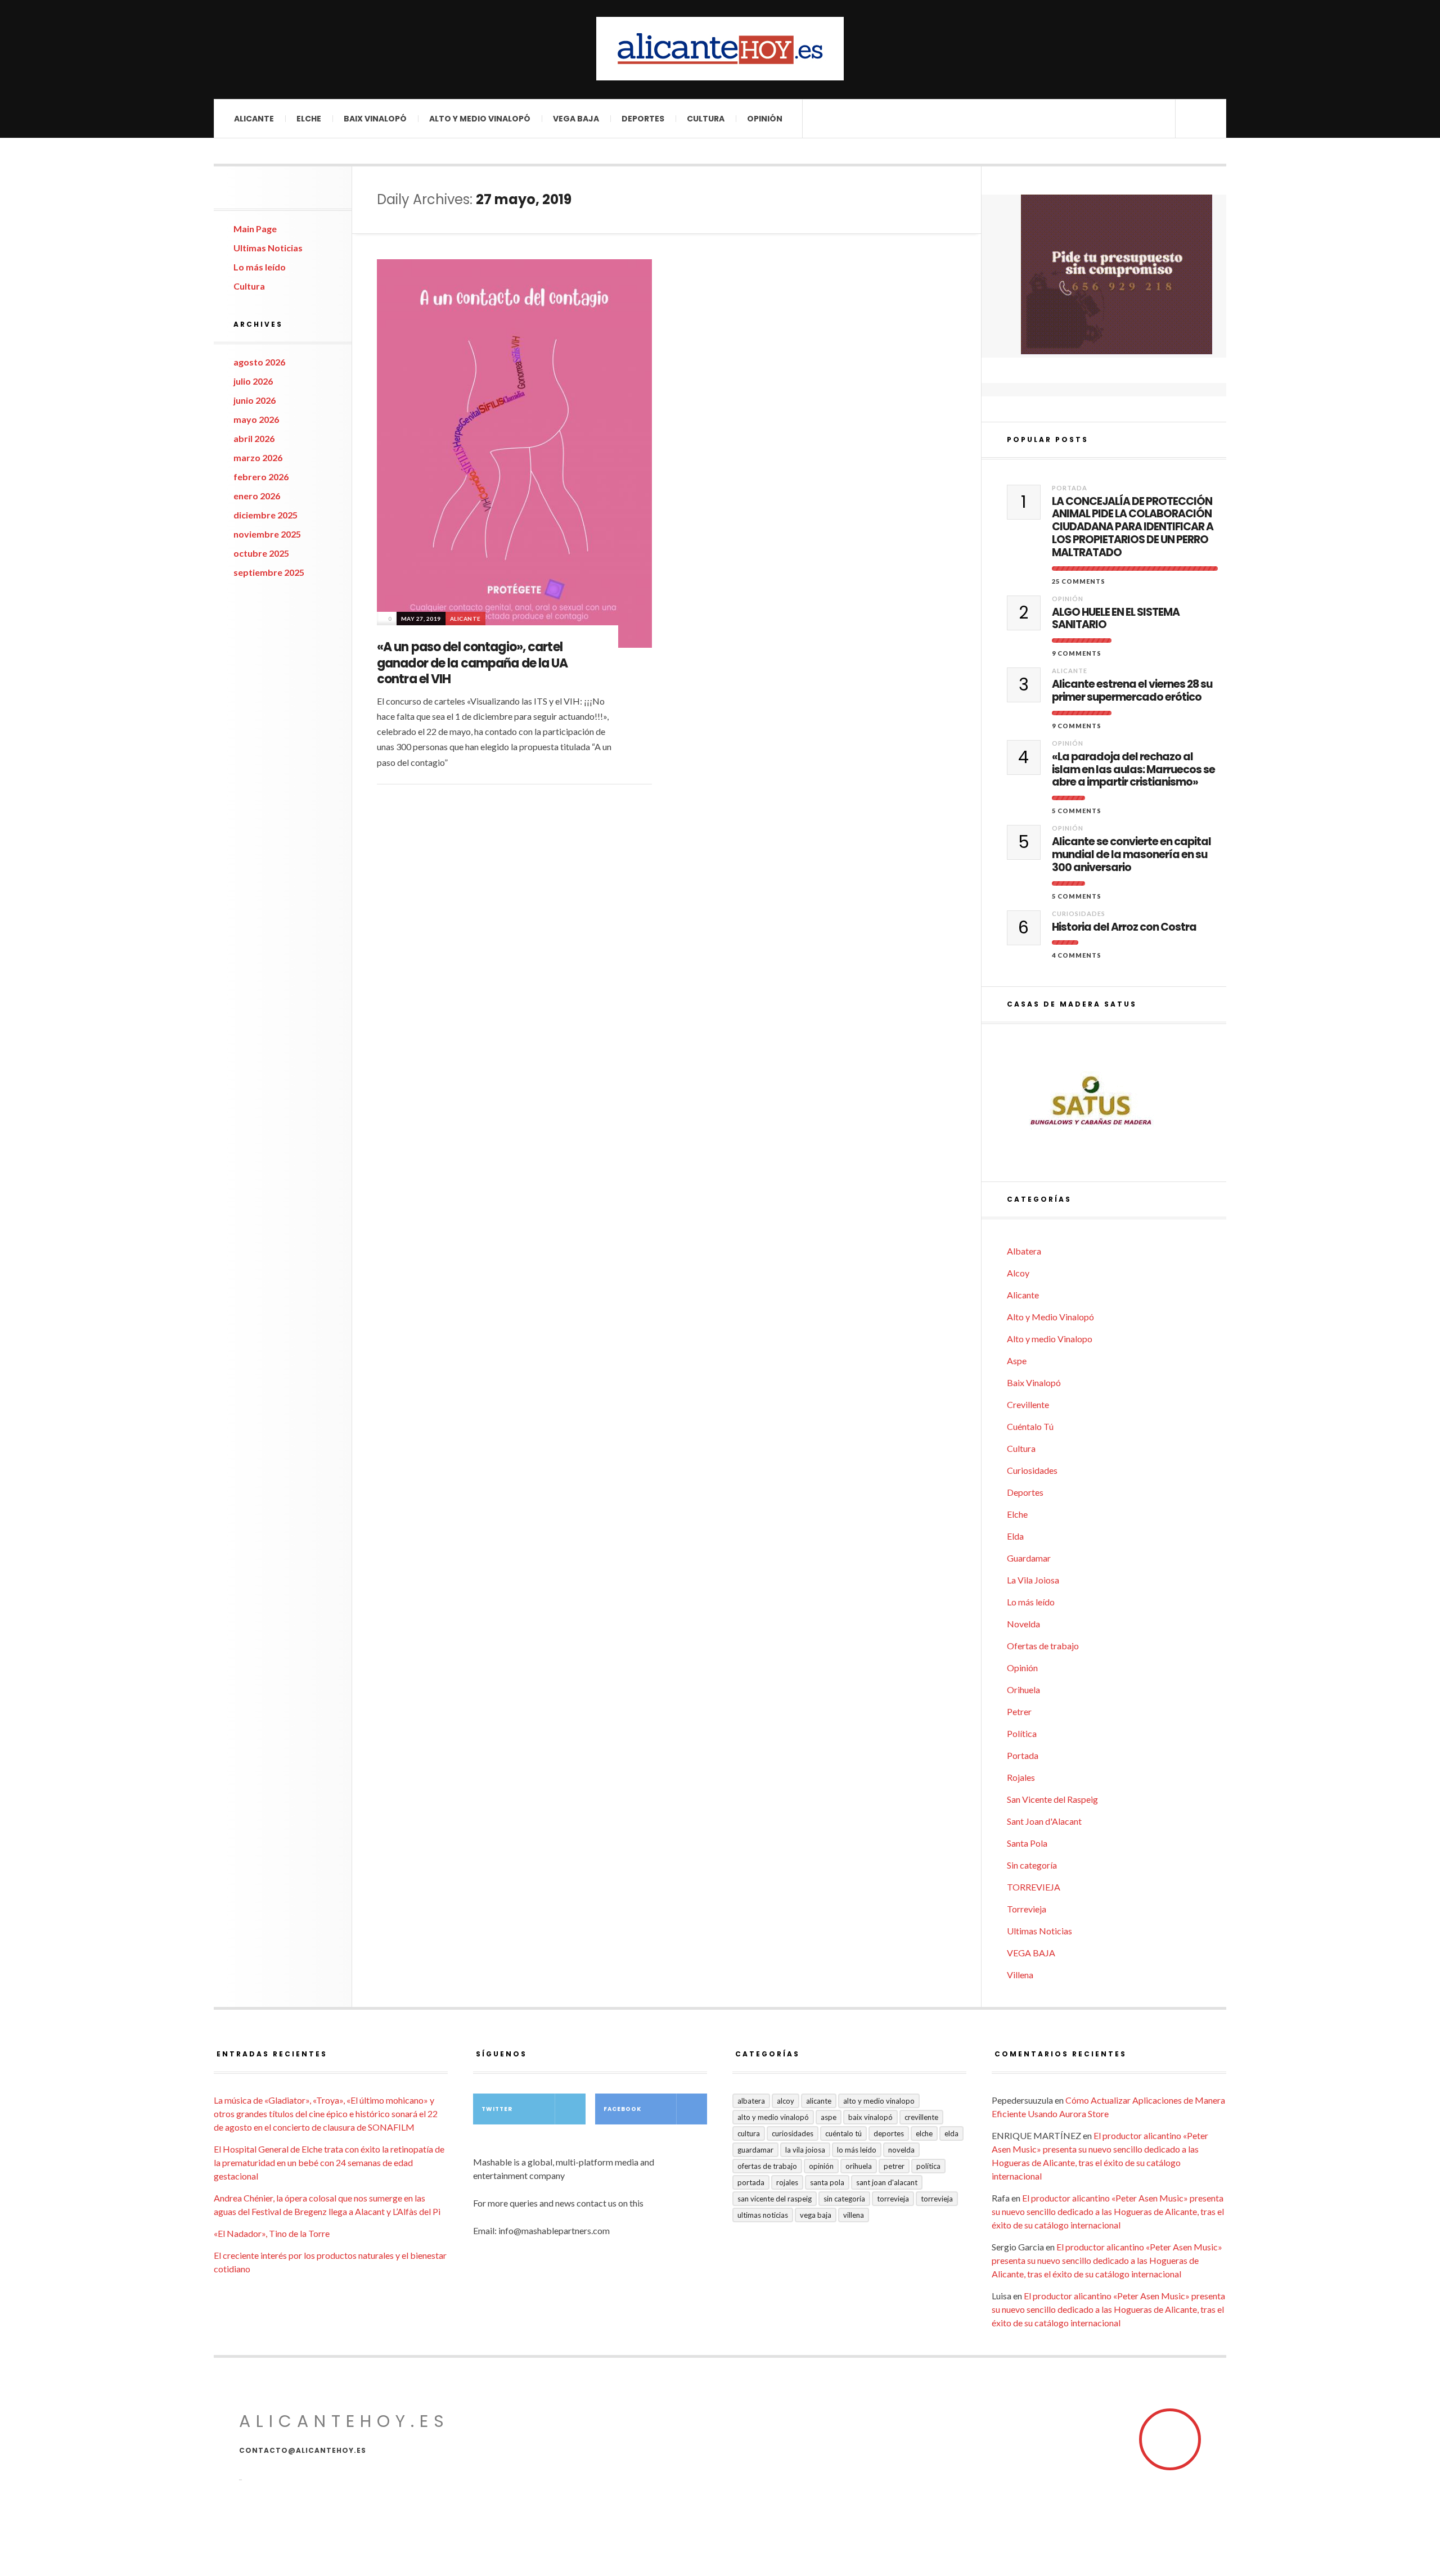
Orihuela (1023, 1689)
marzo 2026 (258, 457)
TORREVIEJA (1034, 1887)
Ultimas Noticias (268, 248)
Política (1022, 1733)
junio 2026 (255, 400)
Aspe (1017, 1361)
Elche (309, 119)
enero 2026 (257, 496)
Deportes (643, 119)
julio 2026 (253, 381)
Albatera (1024, 1251)
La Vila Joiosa (1033, 1580)
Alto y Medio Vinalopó (480, 119)
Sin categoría (1032, 1865)
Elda (1015, 1536)
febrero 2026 (261, 477)
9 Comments (1077, 653)
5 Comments (1077, 811)
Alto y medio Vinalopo (1050, 1339)
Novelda (1023, 1624)
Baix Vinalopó (375, 119)
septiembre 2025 (269, 572)
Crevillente (1028, 1404)
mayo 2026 (256, 419)
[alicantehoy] (720, 49)
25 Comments (1079, 581)
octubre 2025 (261, 553)
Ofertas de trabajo (1043, 1646)
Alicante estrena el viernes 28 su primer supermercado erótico (1132, 691)
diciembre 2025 (265, 515)
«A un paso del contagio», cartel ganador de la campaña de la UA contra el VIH (472, 663)
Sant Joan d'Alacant (1044, 1821)
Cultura (706, 119)
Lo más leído (260, 267)
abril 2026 (254, 438)
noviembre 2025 (267, 534)
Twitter (497, 2109)
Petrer (1019, 1711)
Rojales (1021, 1777)
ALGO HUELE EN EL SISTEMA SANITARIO (1116, 619)
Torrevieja (1027, 1909)
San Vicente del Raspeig (1052, 1799)
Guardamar (1029, 1558)
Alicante (254, 119)
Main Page (255, 229)
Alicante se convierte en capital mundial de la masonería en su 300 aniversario (1131, 855)
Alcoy (1018, 1273)
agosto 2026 (259, 362)
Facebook (622, 2109)
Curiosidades (1079, 913)
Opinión (765, 119)
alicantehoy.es (344, 2421)
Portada (1070, 488)
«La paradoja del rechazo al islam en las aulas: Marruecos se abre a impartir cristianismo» (1133, 770)
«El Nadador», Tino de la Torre (272, 2233)
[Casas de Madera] (1117, 1103)
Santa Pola (1027, 1843)
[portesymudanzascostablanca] (1117, 274)
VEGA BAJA (576, 119)
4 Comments (1077, 955)
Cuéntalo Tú (1030, 1426)
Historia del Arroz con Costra (1124, 928)
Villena (1020, 1975)
